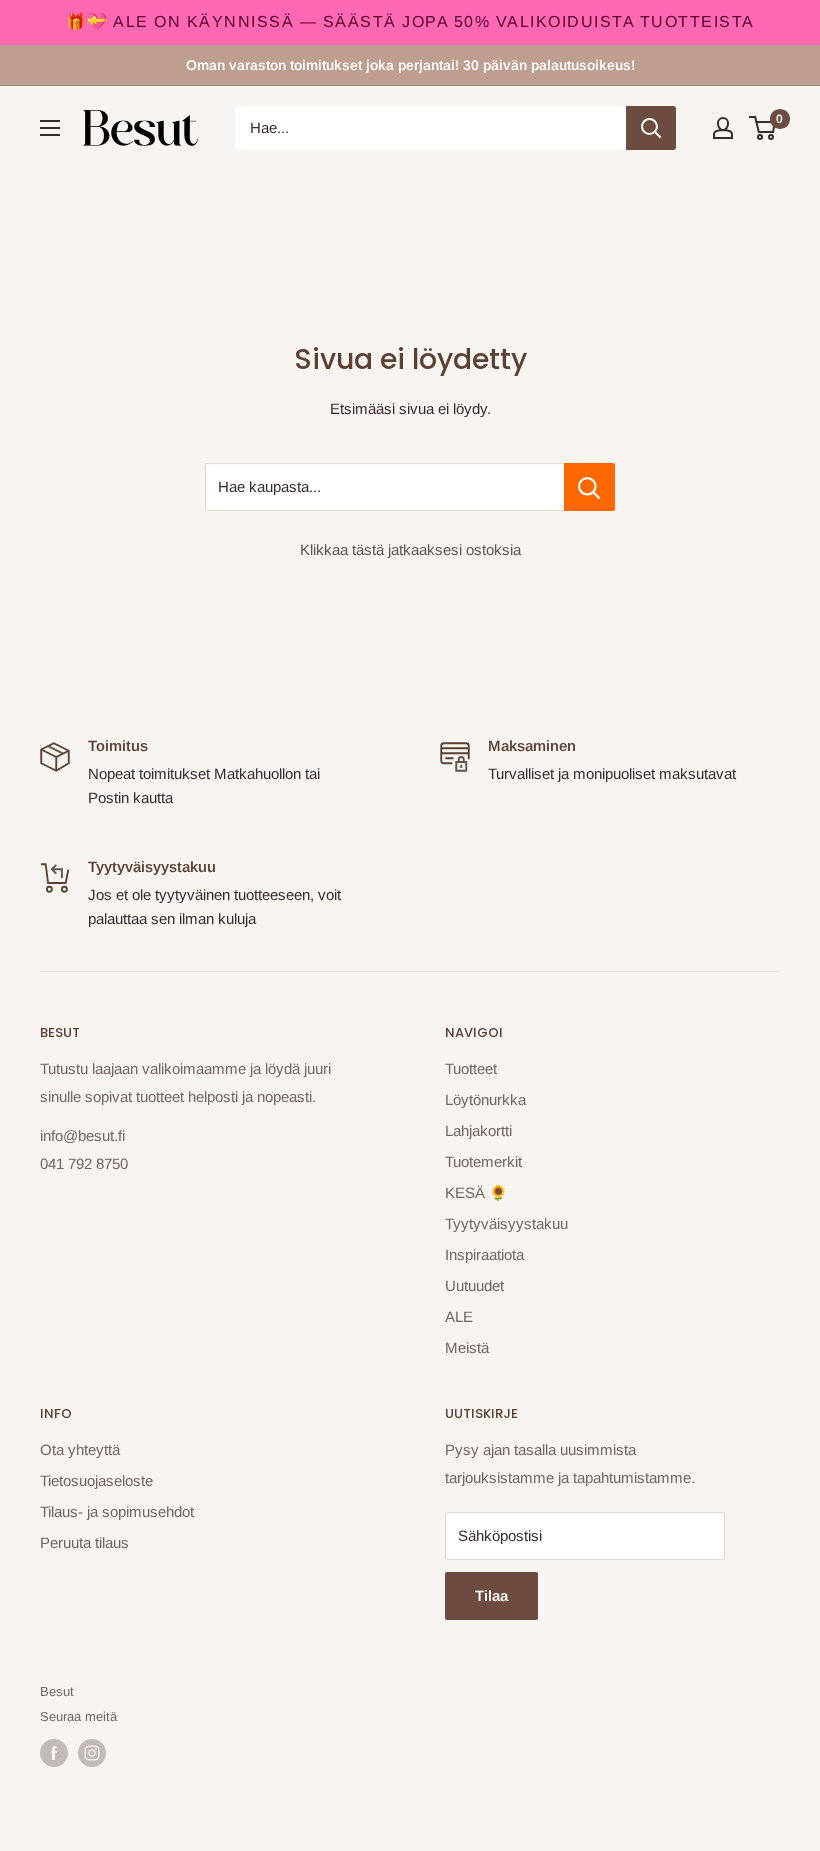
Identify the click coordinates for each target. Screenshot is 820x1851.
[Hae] (651, 128)
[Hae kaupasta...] (589, 487)
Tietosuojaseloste (96, 1480)
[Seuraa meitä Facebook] (54, 1753)
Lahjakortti (478, 1130)
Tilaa (491, 1595)
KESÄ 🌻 (476, 1192)
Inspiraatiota (484, 1254)
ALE (459, 1316)
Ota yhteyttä (80, 1449)
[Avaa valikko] (50, 128)
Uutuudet (474, 1285)
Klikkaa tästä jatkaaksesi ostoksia (410, 549)
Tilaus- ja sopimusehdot (117, 1511)
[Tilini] (723, 128)
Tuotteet (471, 1068)
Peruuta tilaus (84, 1542)
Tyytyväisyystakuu (506, 1223)
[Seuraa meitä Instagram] (92, 1753)
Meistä (467, 1347)
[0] (763, 128)
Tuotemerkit (483, 1161)
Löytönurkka (485, 1099)
